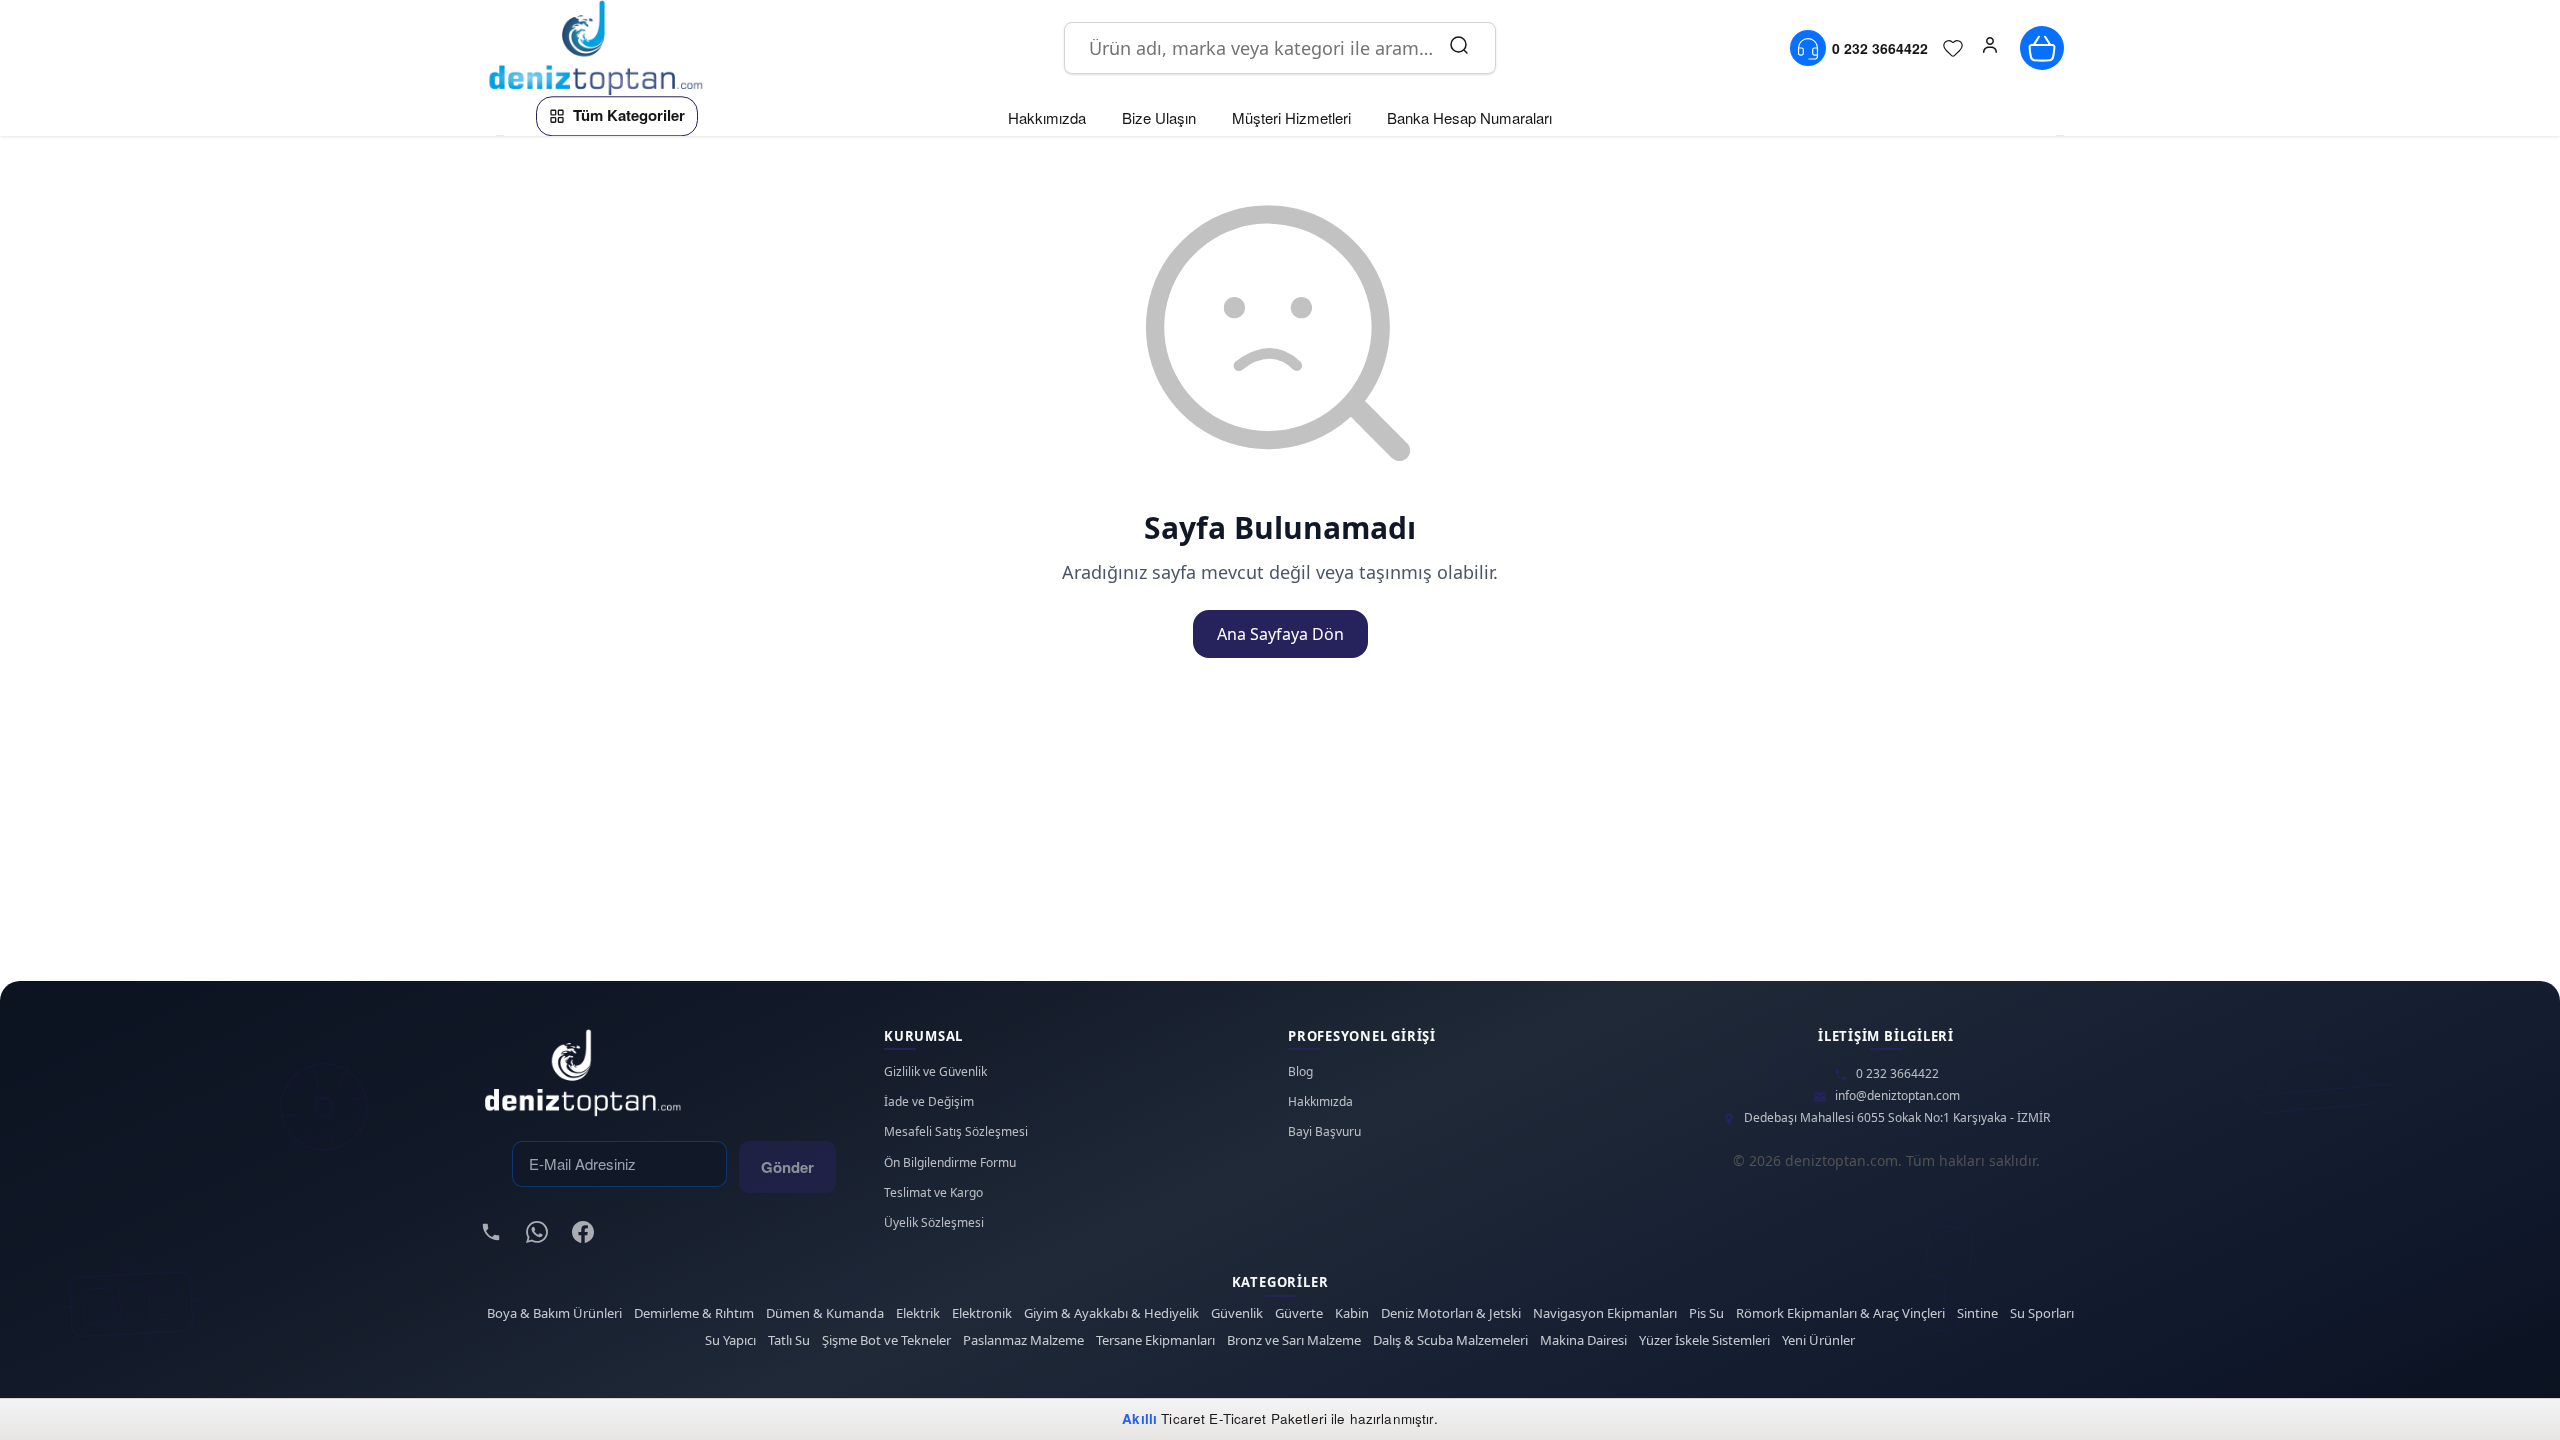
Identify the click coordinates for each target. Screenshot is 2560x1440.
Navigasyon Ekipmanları (1605, 1313)
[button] (1990, 48)
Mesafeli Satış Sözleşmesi (956, 1132)
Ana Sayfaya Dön (1280, 634)
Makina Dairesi (1583, 1340)
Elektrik (918, 1313)
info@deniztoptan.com (1897, 1096)
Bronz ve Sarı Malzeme (1294, 1340)
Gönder (787, 1167)
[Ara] (1459, 48)
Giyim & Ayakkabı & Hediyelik (1111, 1313)
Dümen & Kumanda (825, 1313)
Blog (1300, 1072)
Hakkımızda (1320, 1102)
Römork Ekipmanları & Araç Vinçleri (1840, 1313)
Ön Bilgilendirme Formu (950, 1163)
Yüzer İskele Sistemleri (1704, 1340)
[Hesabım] (1990, 48)
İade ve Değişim (929, 1102)
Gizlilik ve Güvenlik (935, 1072)
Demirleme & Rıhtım (694, 1313)
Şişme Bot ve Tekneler (886, 1340)
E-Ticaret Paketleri (1268, 1418)
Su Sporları (2042, 1313)
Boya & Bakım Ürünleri (554, 1313)
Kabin (1352, 1313)
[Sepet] (2042, 48)
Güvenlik (1237, 1313)
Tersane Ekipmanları (1155, 1340)
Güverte (1299, 1313)
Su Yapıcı (730, 1340)
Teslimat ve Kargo (933, 1193)
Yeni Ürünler (1818, 1340)
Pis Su (1706, 1313)
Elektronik (982, 1313)
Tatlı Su (789, 1340)
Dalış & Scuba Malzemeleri (1450, 1340)
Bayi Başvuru (1324, 1132)
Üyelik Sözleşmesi (934, 1223)
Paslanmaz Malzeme (1023, 1340)
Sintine (1977, 1313)
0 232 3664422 (1897, 1074)
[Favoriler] (1953, 48)
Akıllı (1139, 1418)
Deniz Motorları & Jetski (1451, 1313)
